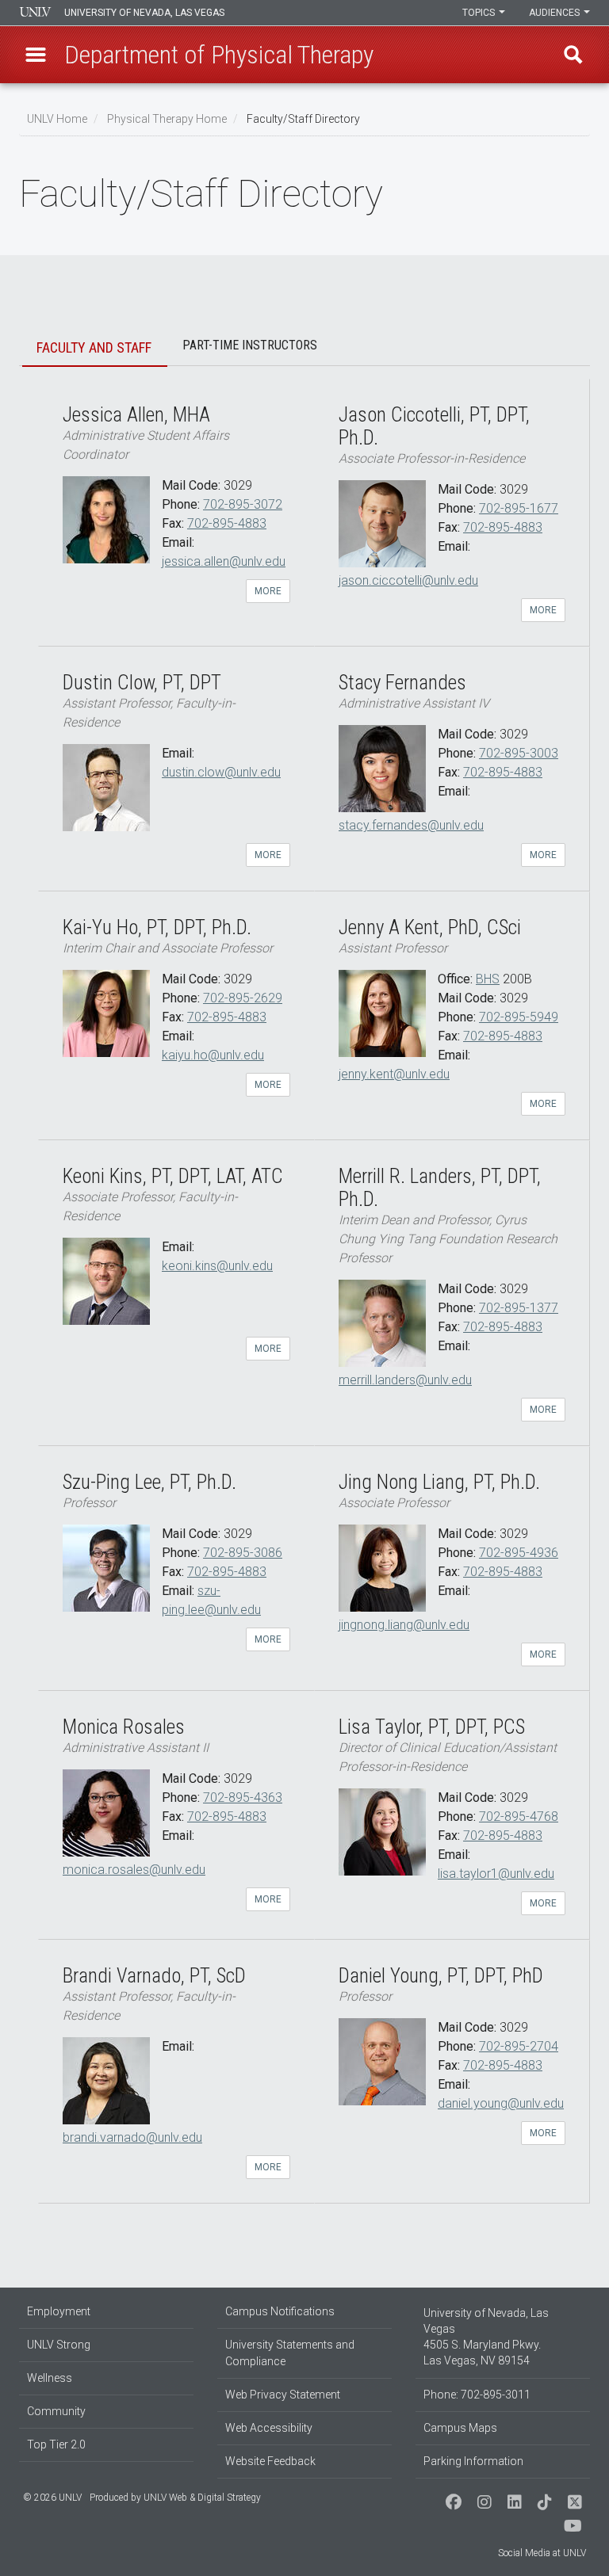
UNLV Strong (59, 2345)
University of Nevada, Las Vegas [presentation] (144, 13)
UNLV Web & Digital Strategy (202, 2498)
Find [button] (573, 55)
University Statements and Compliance (290, 2353)
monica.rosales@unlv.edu (134, 1870)
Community (56, 2411)
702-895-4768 (519, 1817)
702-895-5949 (519, 1017)
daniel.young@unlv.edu (501, 2103)
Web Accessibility (269, 2428)
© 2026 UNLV (52, 2498)
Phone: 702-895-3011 (477, 2395)
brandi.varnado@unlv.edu (132, 2137)
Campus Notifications (280, 2311)
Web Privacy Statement (283, 2395)
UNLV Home (57, 119)
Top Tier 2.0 (56, 2444)
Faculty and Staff (94, 347)
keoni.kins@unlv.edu (217, 1266)
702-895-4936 (519, 1553)
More (268, 591)
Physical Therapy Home (167, 119)
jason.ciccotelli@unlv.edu (408, 580)
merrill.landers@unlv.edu (405, 1380)
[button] (36, 55)
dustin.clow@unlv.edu (221, 772)
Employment (59, 2311)
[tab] (95, 349)
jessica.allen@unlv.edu (224, 561)
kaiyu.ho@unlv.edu (213, 1055)
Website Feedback (270, 2461)
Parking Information (473, 2461)
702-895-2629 (243, 998)
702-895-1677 (519, 508)
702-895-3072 (243, 504)
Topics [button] (480, 13)
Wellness (50, 2378)
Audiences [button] (555, 13)
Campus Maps (460, 2428)
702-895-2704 (519, 2046)
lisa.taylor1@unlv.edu (496, 1874)
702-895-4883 (227, 523)
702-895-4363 (243, 1797)
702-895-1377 (519, 1308)
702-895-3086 (243, 1553)
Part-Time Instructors (250, 345)
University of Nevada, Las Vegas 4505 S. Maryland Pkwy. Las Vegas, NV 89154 (486, 2337)
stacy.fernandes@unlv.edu (411, 825)
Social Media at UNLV (542, 2553)
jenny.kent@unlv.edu (394, 1074)
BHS (488, 979)
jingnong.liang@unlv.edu (404, 1625)
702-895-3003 (519, 753)
